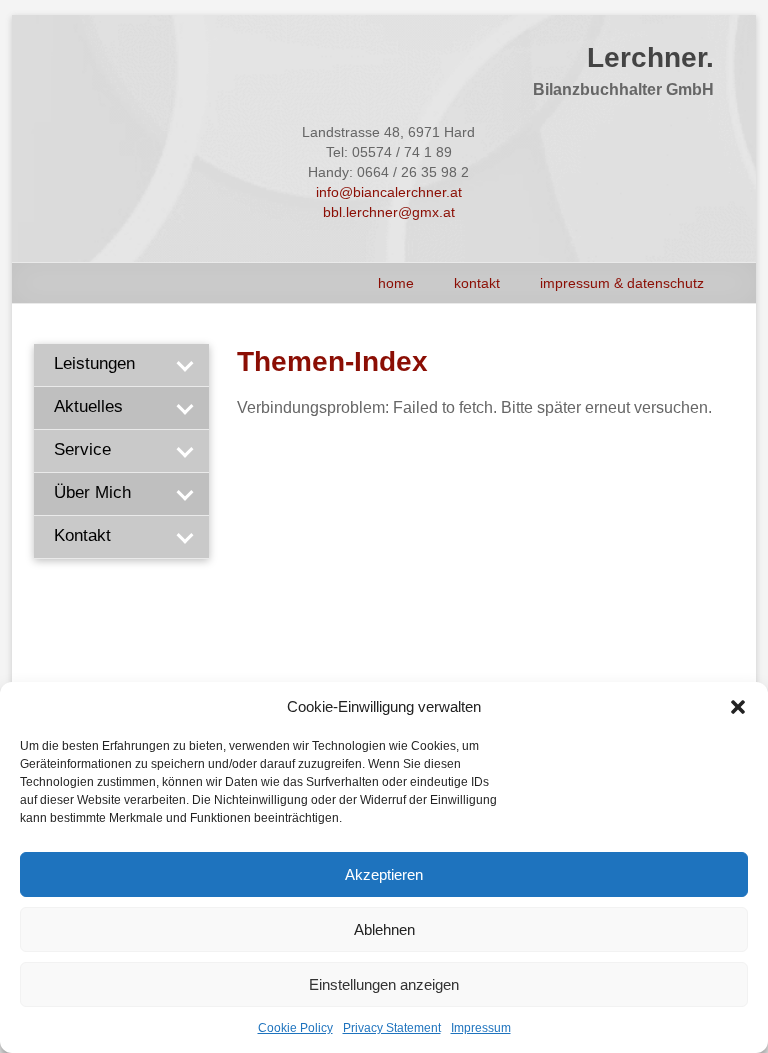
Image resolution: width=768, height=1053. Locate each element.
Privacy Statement (392, 1028)
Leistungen (94, 363)
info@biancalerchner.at (389, 192)
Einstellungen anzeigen (384, 984)
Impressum (481, 1028)
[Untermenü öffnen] (184, 365)
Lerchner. (650, 57)
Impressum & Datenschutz (622, 283)
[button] (738, 707)
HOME (396, 283)
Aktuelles (88, 406)
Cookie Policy (295, 1028)
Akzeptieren (384, 874)
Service (82, 449)
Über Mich (92, 492)
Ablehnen (384, 929)
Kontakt (477, 283)
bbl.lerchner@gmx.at (389, 212)
